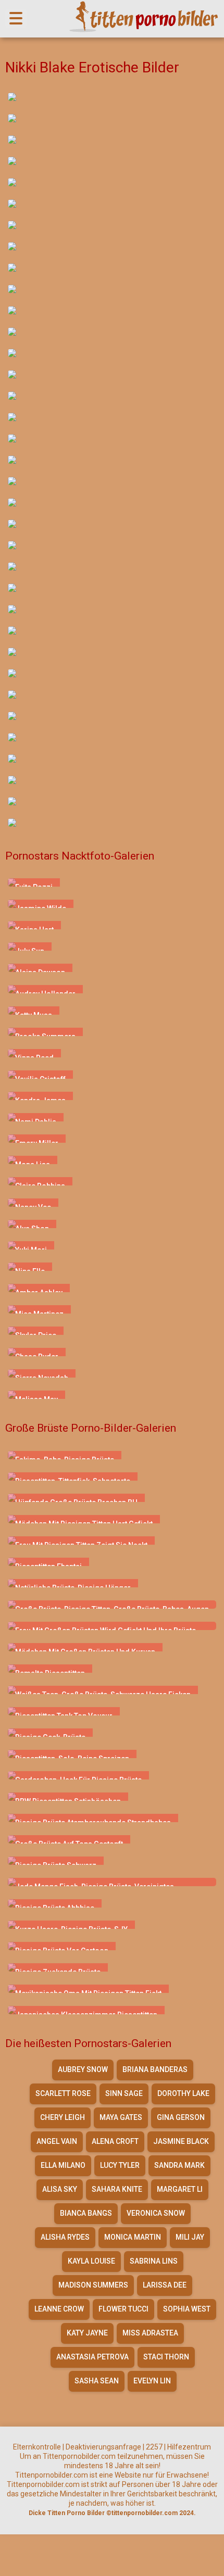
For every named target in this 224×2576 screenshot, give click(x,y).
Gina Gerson (181, 2117)
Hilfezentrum (189, 2447)
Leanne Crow (59, 2309)
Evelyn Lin (152, 2381)
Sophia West (187, 2309)
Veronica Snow (156, 2213)
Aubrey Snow (83, 2069)
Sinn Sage (124, 2093)
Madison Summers (93, 2285)
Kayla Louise (91, 2261)
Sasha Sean (97, 2381)
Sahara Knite (117, 2189)
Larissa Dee (165, 2285)
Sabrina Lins (154, 2261)
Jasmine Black (181, 2141)
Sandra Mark (179, 2165)
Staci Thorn (166, 2357)
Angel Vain (57, 2141)
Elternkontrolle (37, 2447)
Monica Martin (133, 2237)
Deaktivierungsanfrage (103, 2447)
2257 (154, 2447)
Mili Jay (190, 2237)
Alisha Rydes (65, 2237)
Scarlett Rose (63, 2093)
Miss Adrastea (150, 2333)
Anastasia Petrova (92, 2357)
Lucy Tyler (120, 2165)
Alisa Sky (60, 2189)
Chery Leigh (63, 2117)
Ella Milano (63, 2165)
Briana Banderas (155, 2069)
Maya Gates (121, 2117)
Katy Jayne (87, 2333)
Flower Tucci (123, 2309)
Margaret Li (180, 2189)
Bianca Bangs (86, 2213)
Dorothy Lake (183, 2093)
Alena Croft (115, 2141)
